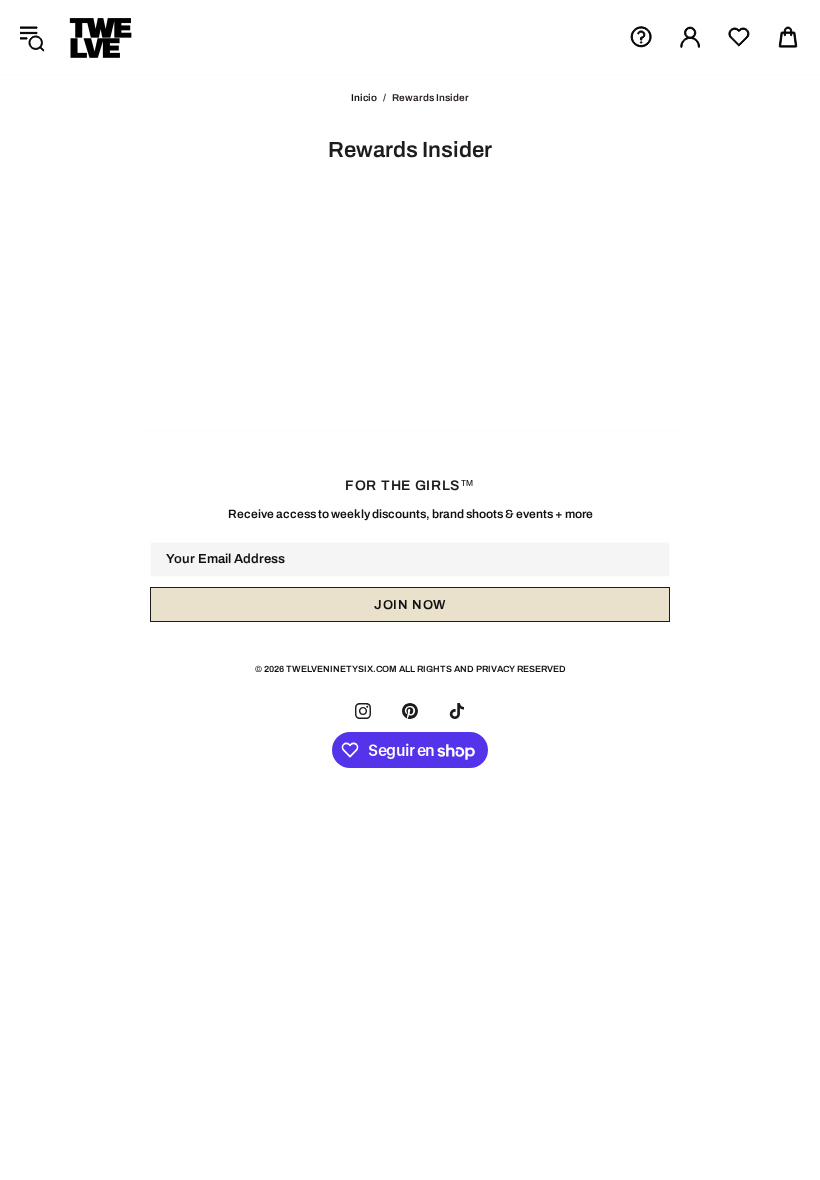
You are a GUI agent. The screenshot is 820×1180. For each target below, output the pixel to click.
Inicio (364, 97)
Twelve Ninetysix (101, 37)
